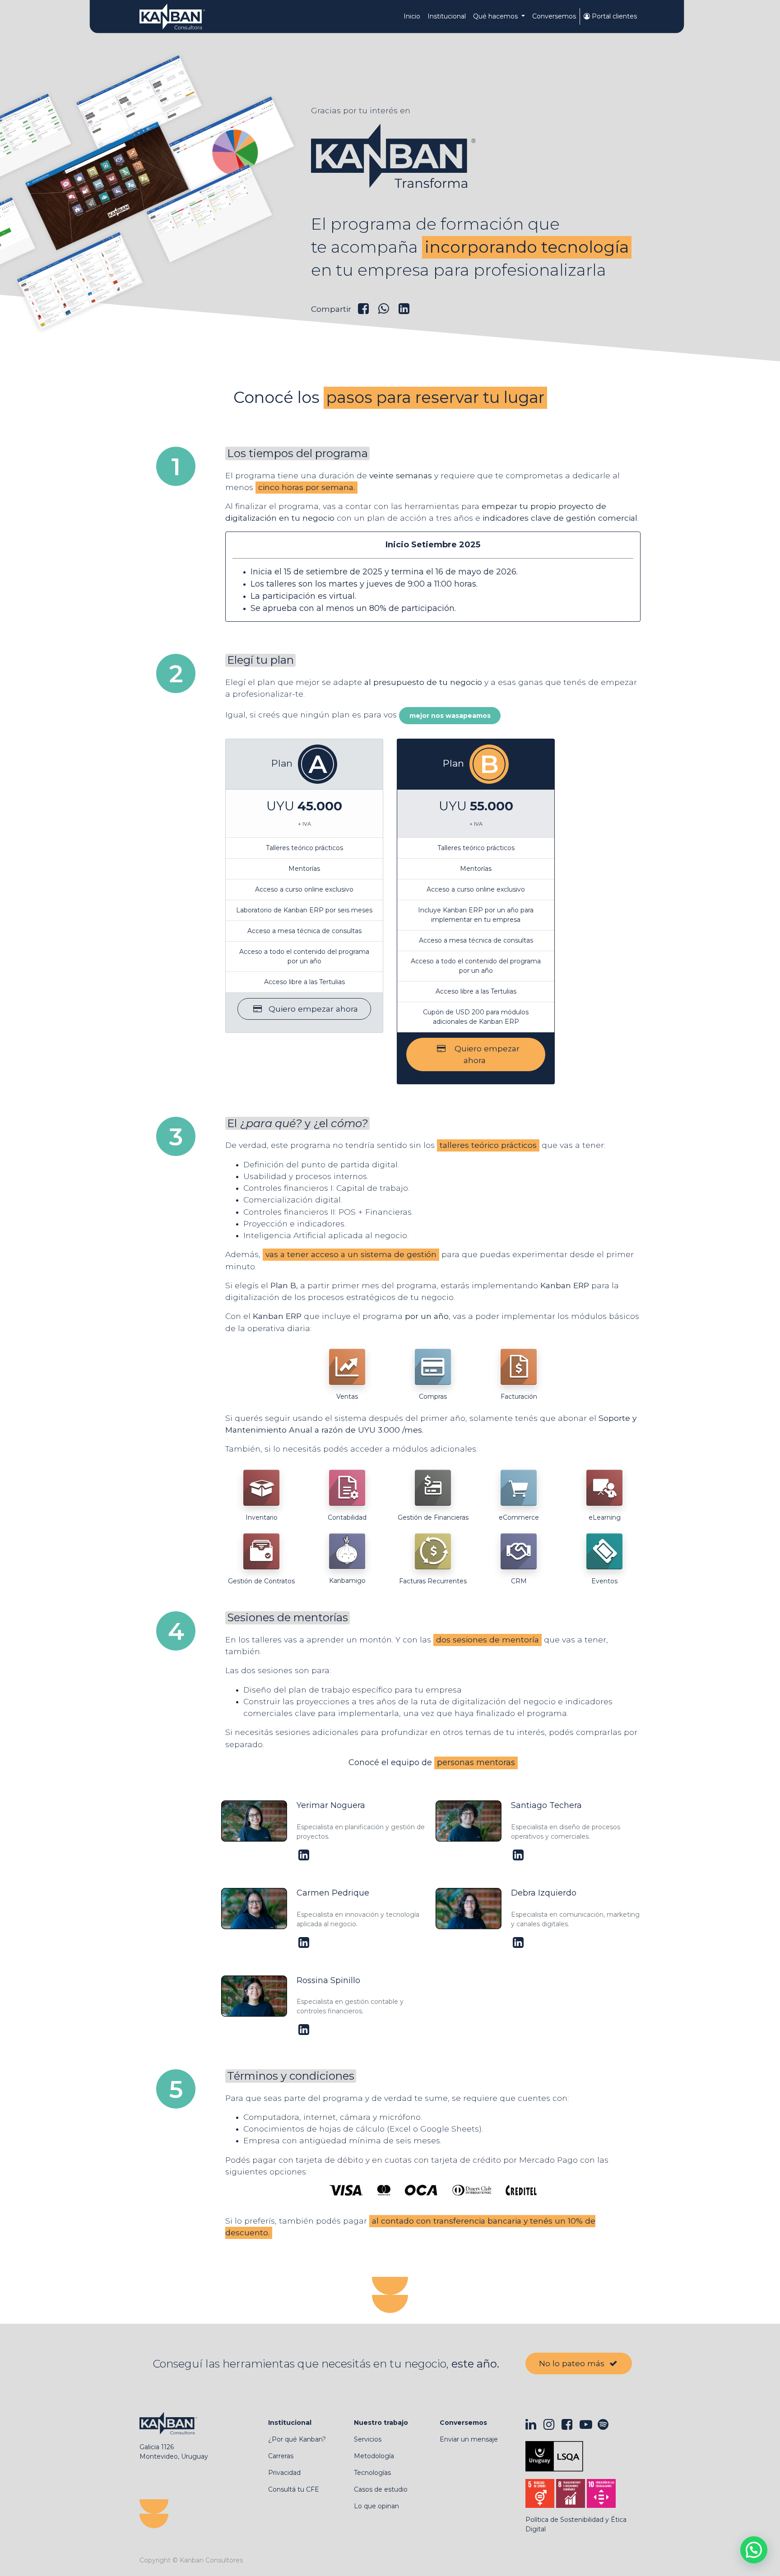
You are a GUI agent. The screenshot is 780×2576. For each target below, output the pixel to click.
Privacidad (284, 2473)
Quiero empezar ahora (310, 1009)
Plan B (283, 1285)
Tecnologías (372, 2473)
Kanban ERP (565, 1285)
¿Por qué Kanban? (297, 2439)
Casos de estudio (381, 2489)
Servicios (368, 2439)
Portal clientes (613, 16)
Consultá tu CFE (294, 2489)
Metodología (374, 2456)
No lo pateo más (573, 2363)
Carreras (281, 2456)
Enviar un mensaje (469, 2439)
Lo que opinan (376, 2506)
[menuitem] (412, 16)
